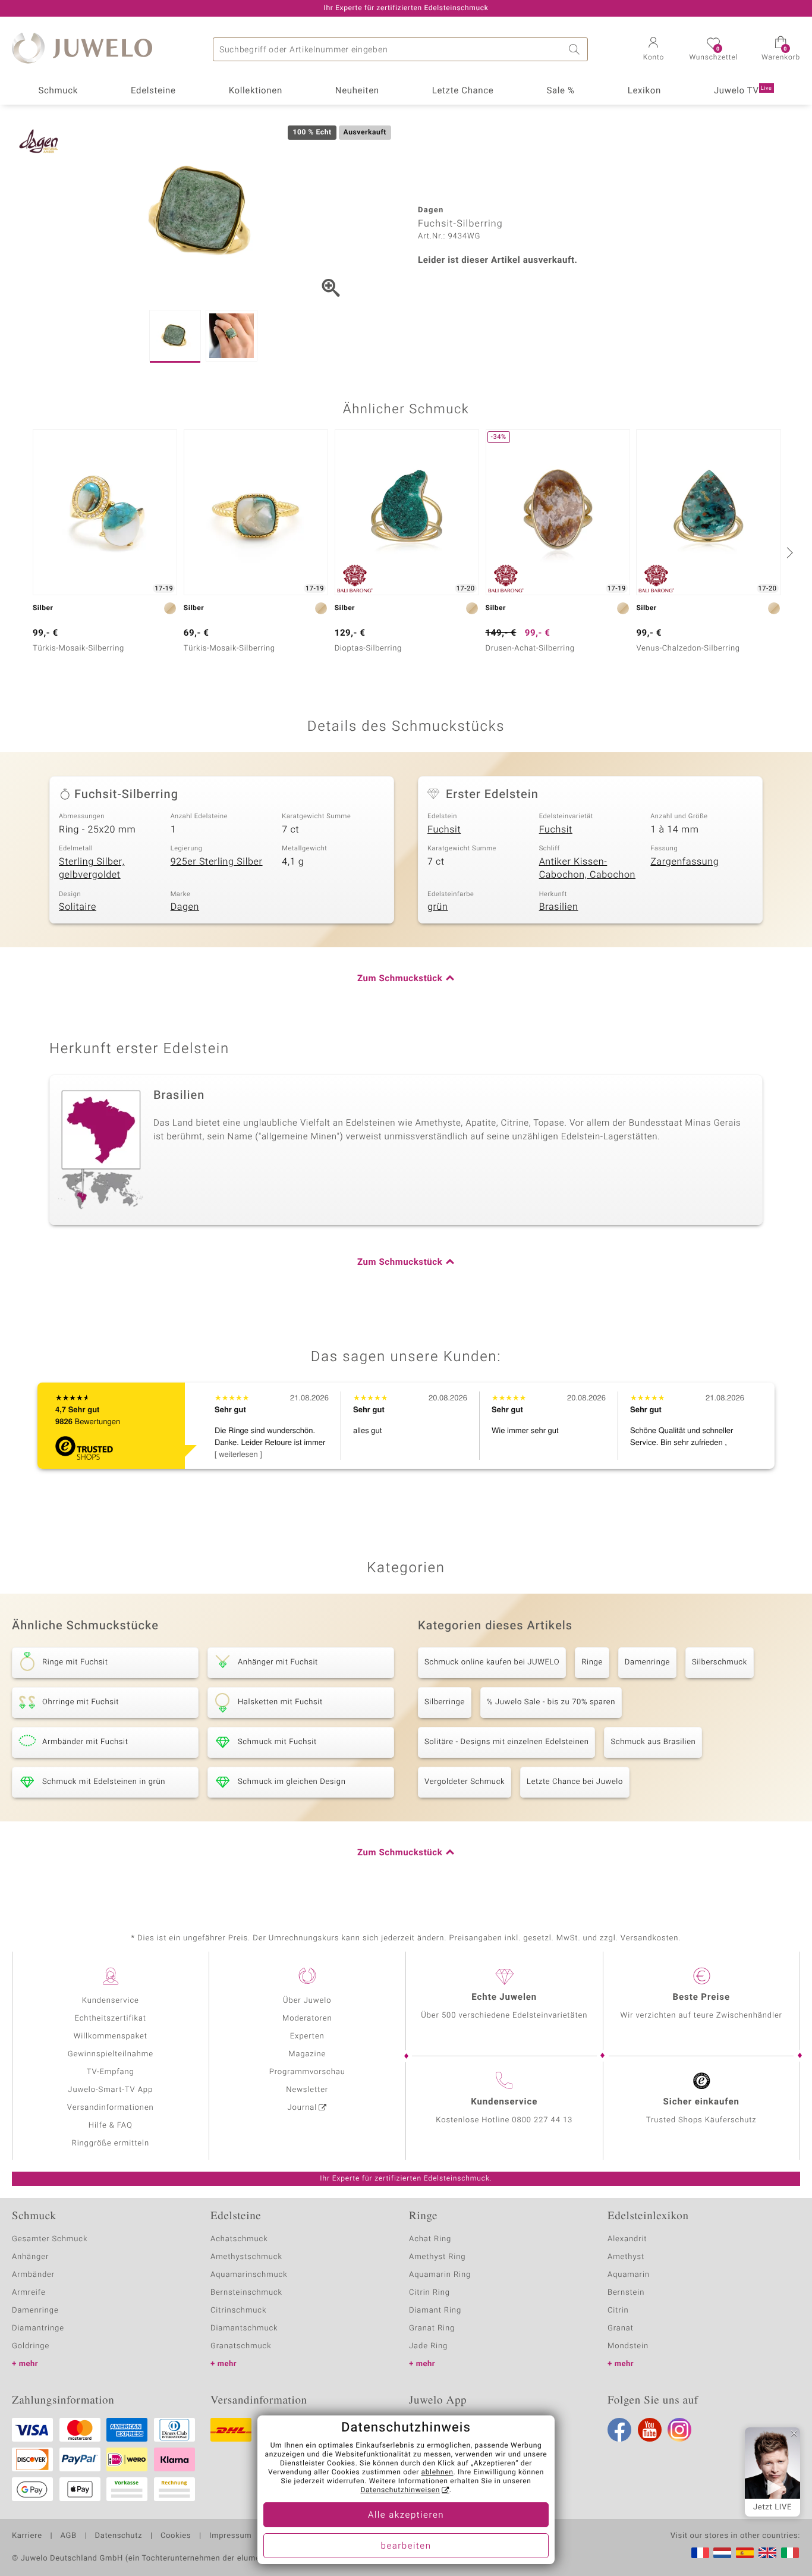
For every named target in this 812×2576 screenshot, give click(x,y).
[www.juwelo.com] (767, 2553)
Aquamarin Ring (440, 2275)
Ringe (592, 1662)
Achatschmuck (239, 2239)
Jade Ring (428, 2346)
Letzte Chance (463, 91)
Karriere (27, 2536)
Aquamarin (629, 2275)
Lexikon (644, 91)
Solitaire (78, 907)
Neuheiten (357, 91)
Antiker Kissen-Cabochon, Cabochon (587, 868)
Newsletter (307, 2090)
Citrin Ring (429, 2293)
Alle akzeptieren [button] (406, 2515)
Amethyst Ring (437, 2257)
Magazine (307, 2054)
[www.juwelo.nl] (722, 2553)
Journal (303, 2108)
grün (438, 907)
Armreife (29, 2293)
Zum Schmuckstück (400, 979)
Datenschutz (119, 2536)
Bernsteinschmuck (246, 2293)
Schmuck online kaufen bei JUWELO (492, 1662)
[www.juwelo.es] (745, 2553)
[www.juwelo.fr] (700, 2553)
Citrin (618, 2310)
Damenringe (647, 1662)
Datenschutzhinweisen (400, 2490)
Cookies (176, 2536)
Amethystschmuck (246, 2257)
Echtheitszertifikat (111, 2019)
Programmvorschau (307, 2072)
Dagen (185, 907)
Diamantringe (38, 2328)
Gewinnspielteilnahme (111, 2054)
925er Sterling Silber (217, 862)
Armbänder (33, 2275)
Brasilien (559, 907)
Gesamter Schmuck (50, 2239)
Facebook (619, 2430)
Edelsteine (153, 91)
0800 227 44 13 (542, 2120)
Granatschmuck (241, 2346)
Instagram (679, 2430)
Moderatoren (307, 2019)
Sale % (560, 91)
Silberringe (445, 1702)
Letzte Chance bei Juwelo (575, 1782)
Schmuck (58, 91)
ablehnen (438, 2473)
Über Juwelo (307, 2001)
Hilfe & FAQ (111, 2126)
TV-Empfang (111, 2072)
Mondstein (628, 2346)
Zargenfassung (684, 862)
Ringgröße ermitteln (111, 2143)
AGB (68, 2536)
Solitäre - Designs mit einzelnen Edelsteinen (506, 1742)
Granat (621, 2328)
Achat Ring (430, 2239)
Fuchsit (444, 830)
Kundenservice (111, 2001)
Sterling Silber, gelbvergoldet (92, 868)
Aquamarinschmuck (249, 2275)
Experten (307, 2036)
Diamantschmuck (244, 2328)
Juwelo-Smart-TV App (110, 2090)
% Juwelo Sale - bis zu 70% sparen (551, 1702)
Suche (576, 49)
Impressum (230, 2536)
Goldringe (31, 2346)
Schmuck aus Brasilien (653, 1742)
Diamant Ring (435, 2310)
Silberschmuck (720, 1662)
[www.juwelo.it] (790, 2553)
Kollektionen (256, 91)
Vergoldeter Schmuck (465, 1782)
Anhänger (30, 2257)
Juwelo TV (743, 91)
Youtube (650, 2430)
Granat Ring (432, 2328)
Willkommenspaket (111, 2036)
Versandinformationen (111, 2108)
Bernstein (626, 2293)
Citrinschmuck (238, 2310)
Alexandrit (627, 2239)
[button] (653, 50)
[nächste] (788, 552)
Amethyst (626, 2257)
